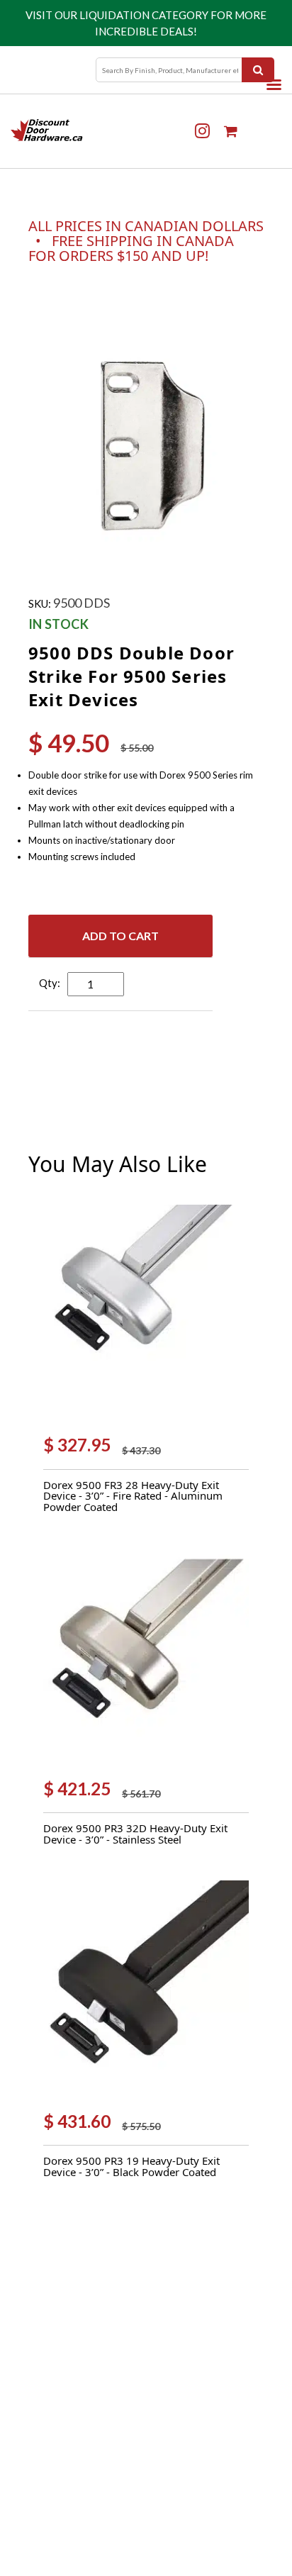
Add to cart (120, 936)
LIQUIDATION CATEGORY (144, 15)
